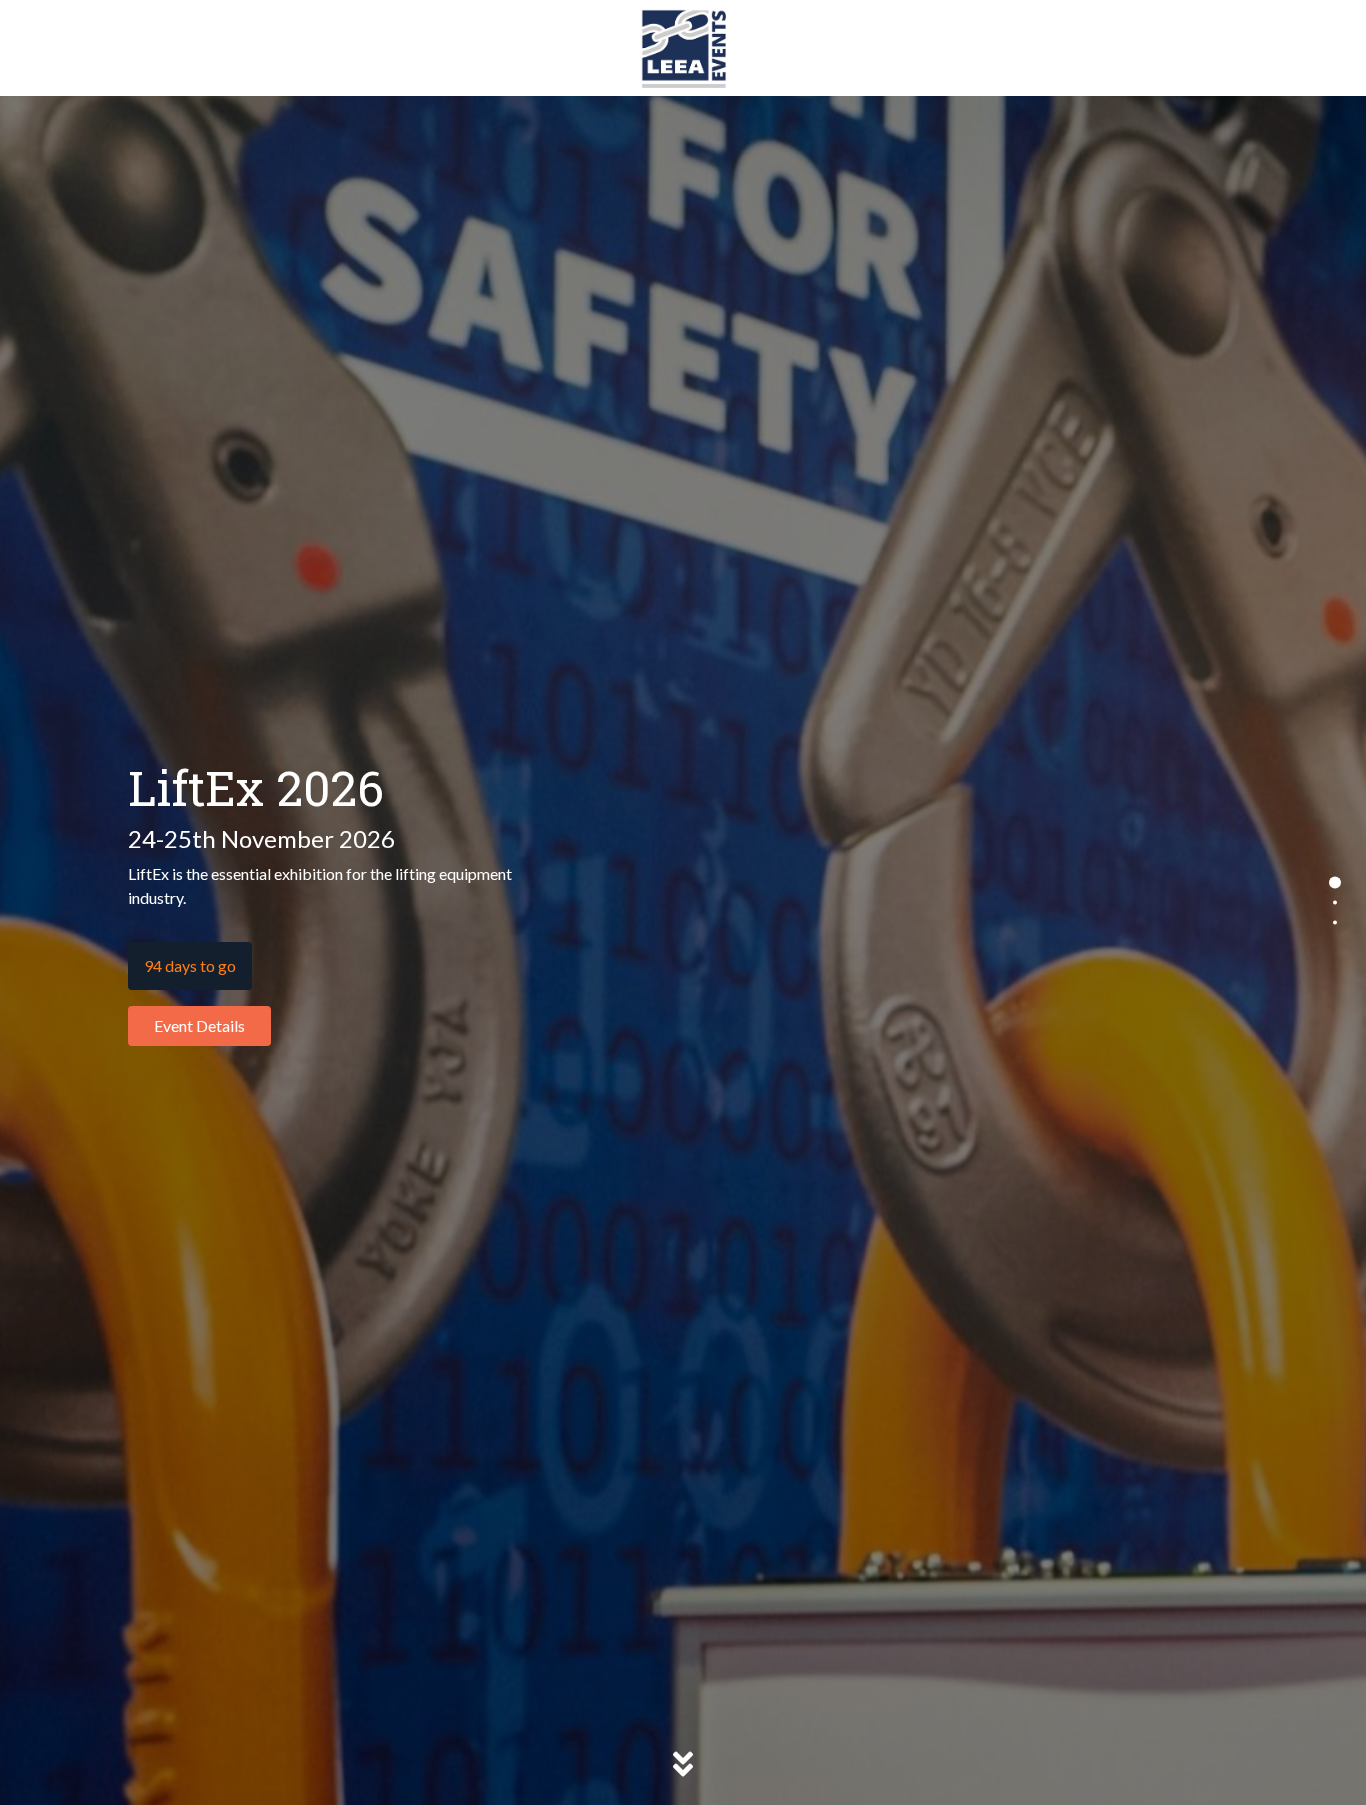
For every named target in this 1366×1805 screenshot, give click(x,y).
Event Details (199, 1025)
